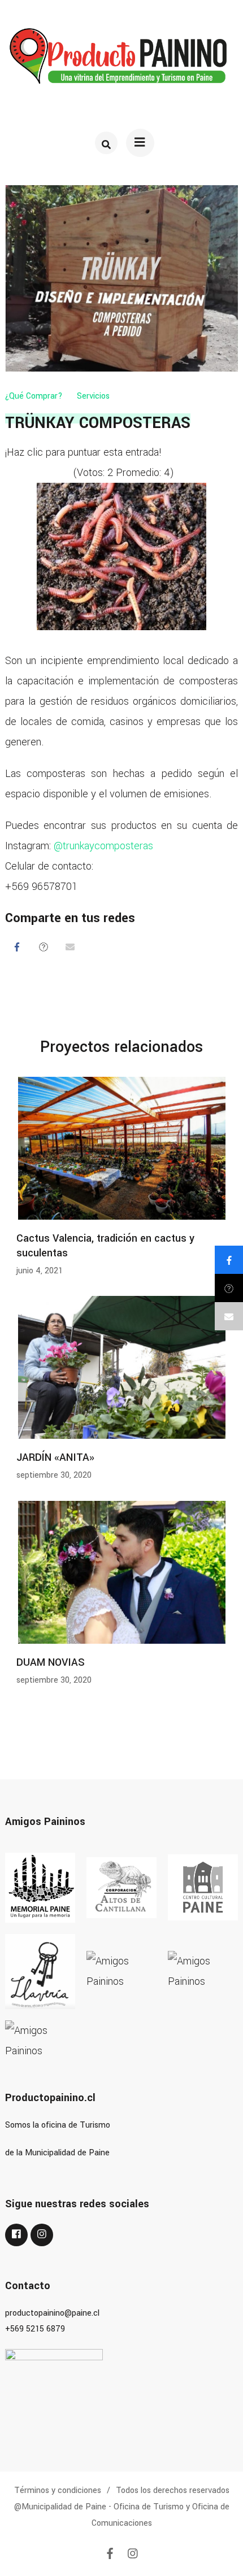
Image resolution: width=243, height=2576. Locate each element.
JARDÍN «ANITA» (55, 1457)
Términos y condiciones (58, 2490)
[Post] (44, 946)
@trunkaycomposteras (103, 846)
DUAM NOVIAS (51, 1662)
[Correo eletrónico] (70, 946)
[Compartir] (17, 946)
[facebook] (16, 2235)
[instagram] (42, 2235)
